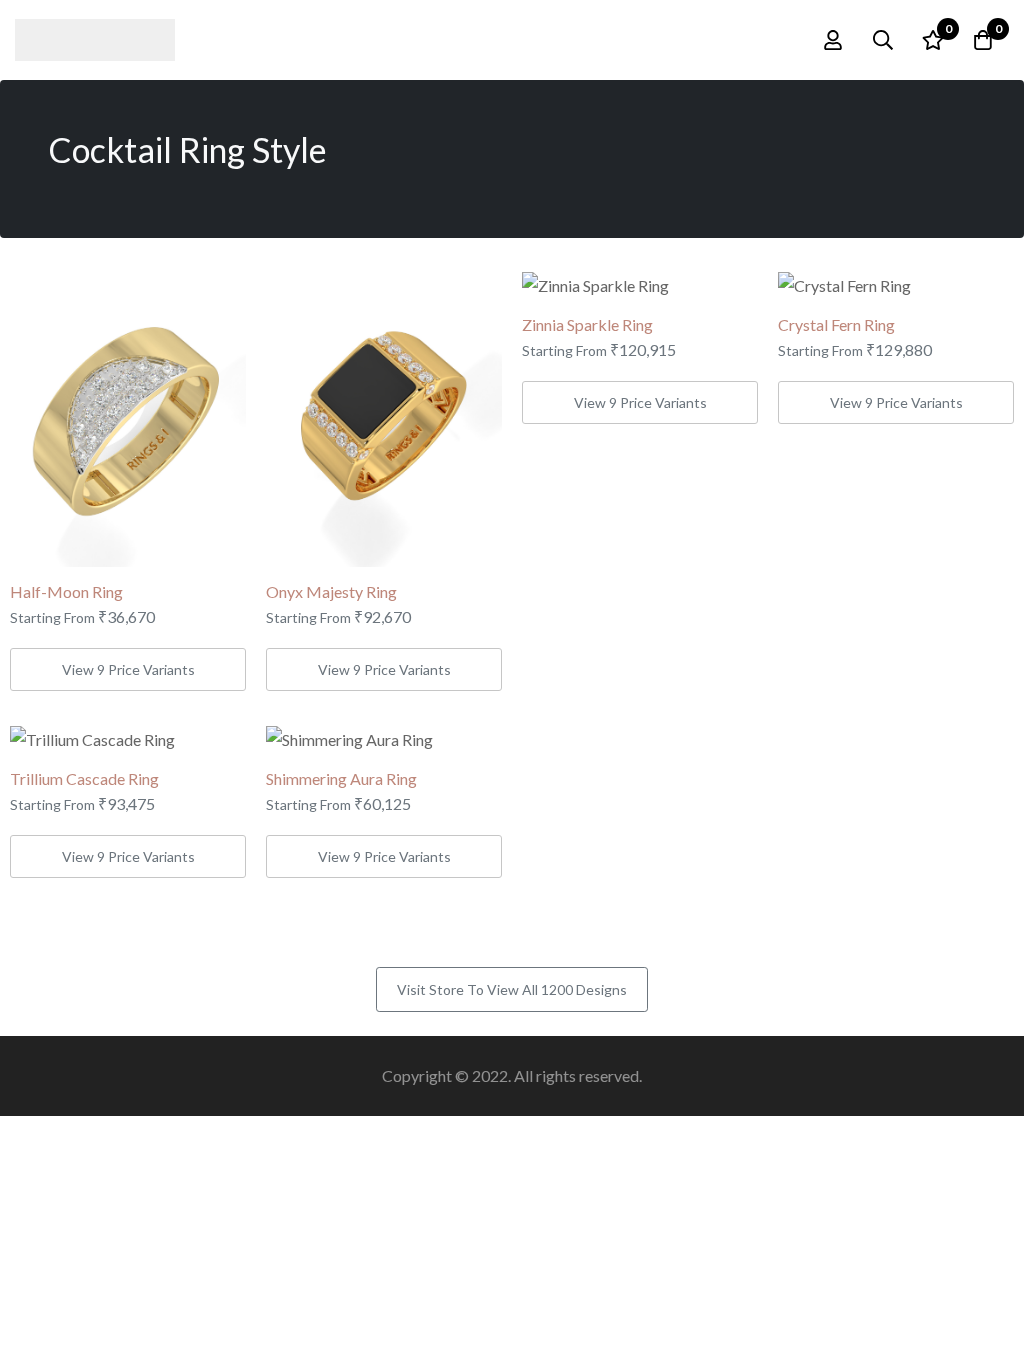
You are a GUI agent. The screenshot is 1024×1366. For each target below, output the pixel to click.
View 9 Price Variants (128, 669)
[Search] (883, 40)
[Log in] (833, 40)
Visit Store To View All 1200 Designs (512, 989)
